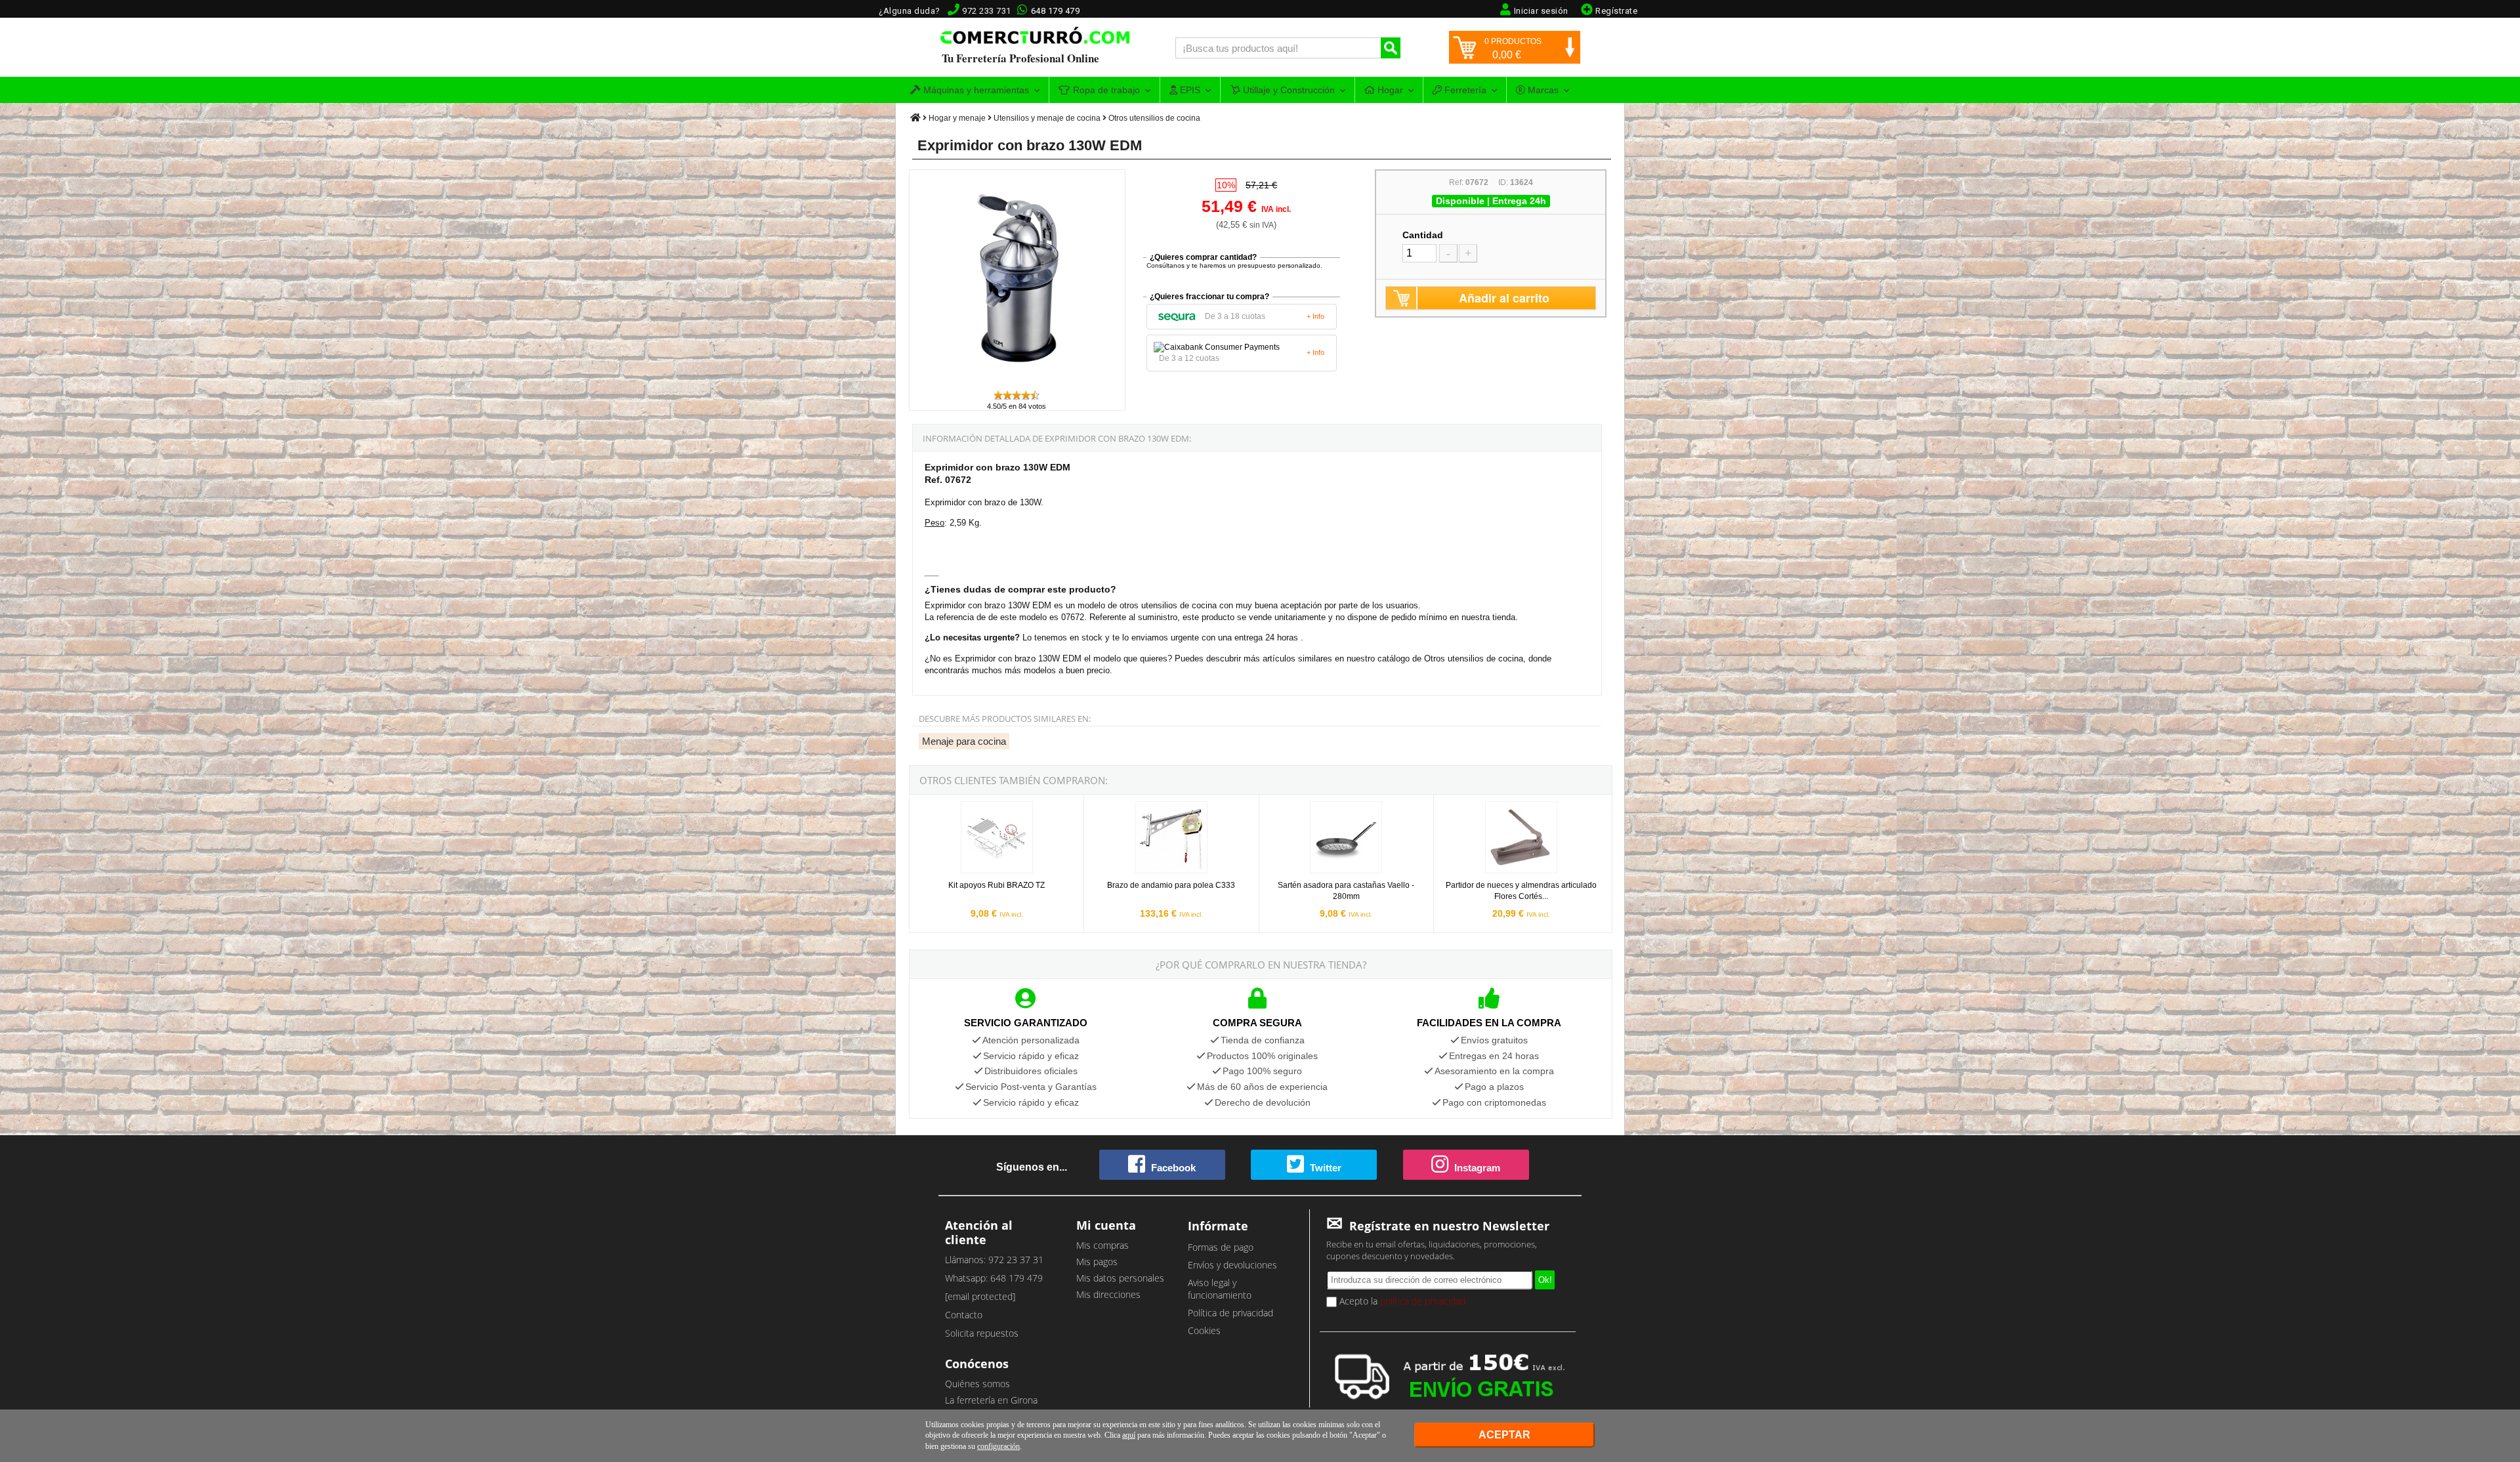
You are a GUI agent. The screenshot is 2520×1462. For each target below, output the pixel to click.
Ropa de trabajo (1105, 90)
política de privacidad (1423, 1301)
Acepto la (1401, 1301)
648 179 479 (1056, 11)
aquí (1129, 1435)
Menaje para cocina (964, 741)
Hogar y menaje (957, 118)
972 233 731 (987, 11)
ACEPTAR (1504, 1435)
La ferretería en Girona (991, 1400)
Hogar (1389, 90)
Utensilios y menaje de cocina (1047, 118)
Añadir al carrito (1504, 298)
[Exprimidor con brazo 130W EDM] (1018, 383)
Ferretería (1464, 90)
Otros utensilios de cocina (1154, 118)
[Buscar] (1391, 48)
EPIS (1189, 90)
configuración (998, 1446)
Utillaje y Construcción (1288, 90)
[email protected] (980, 1296)
